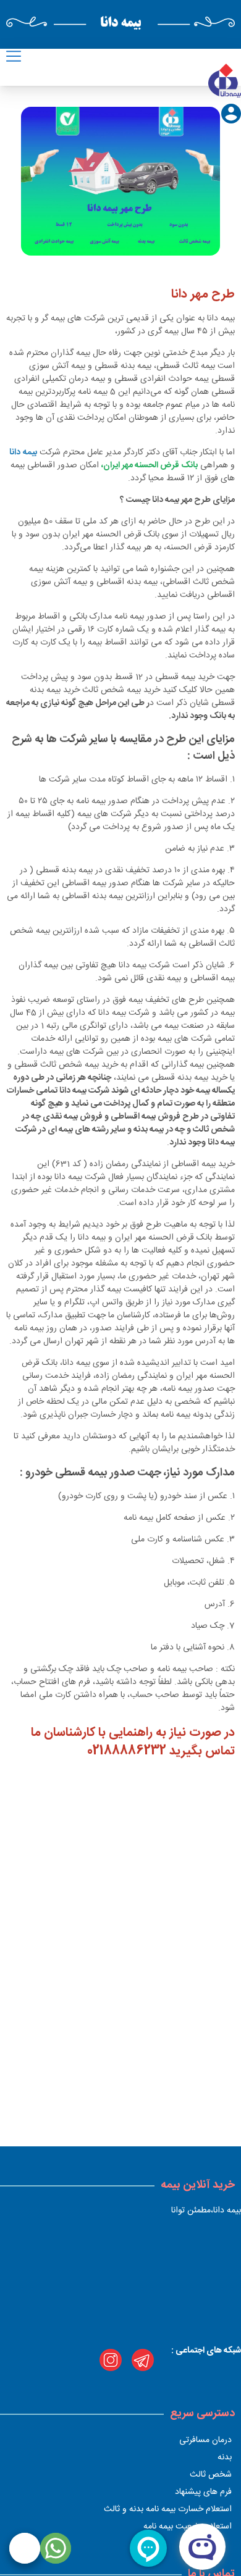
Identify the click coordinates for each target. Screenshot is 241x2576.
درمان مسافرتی (205, 2440)
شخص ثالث (211, 2475)
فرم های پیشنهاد (203, 2492)
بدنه (225, 2457)
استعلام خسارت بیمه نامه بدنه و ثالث (168, 2509)
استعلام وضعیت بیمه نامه (188, 2527)
